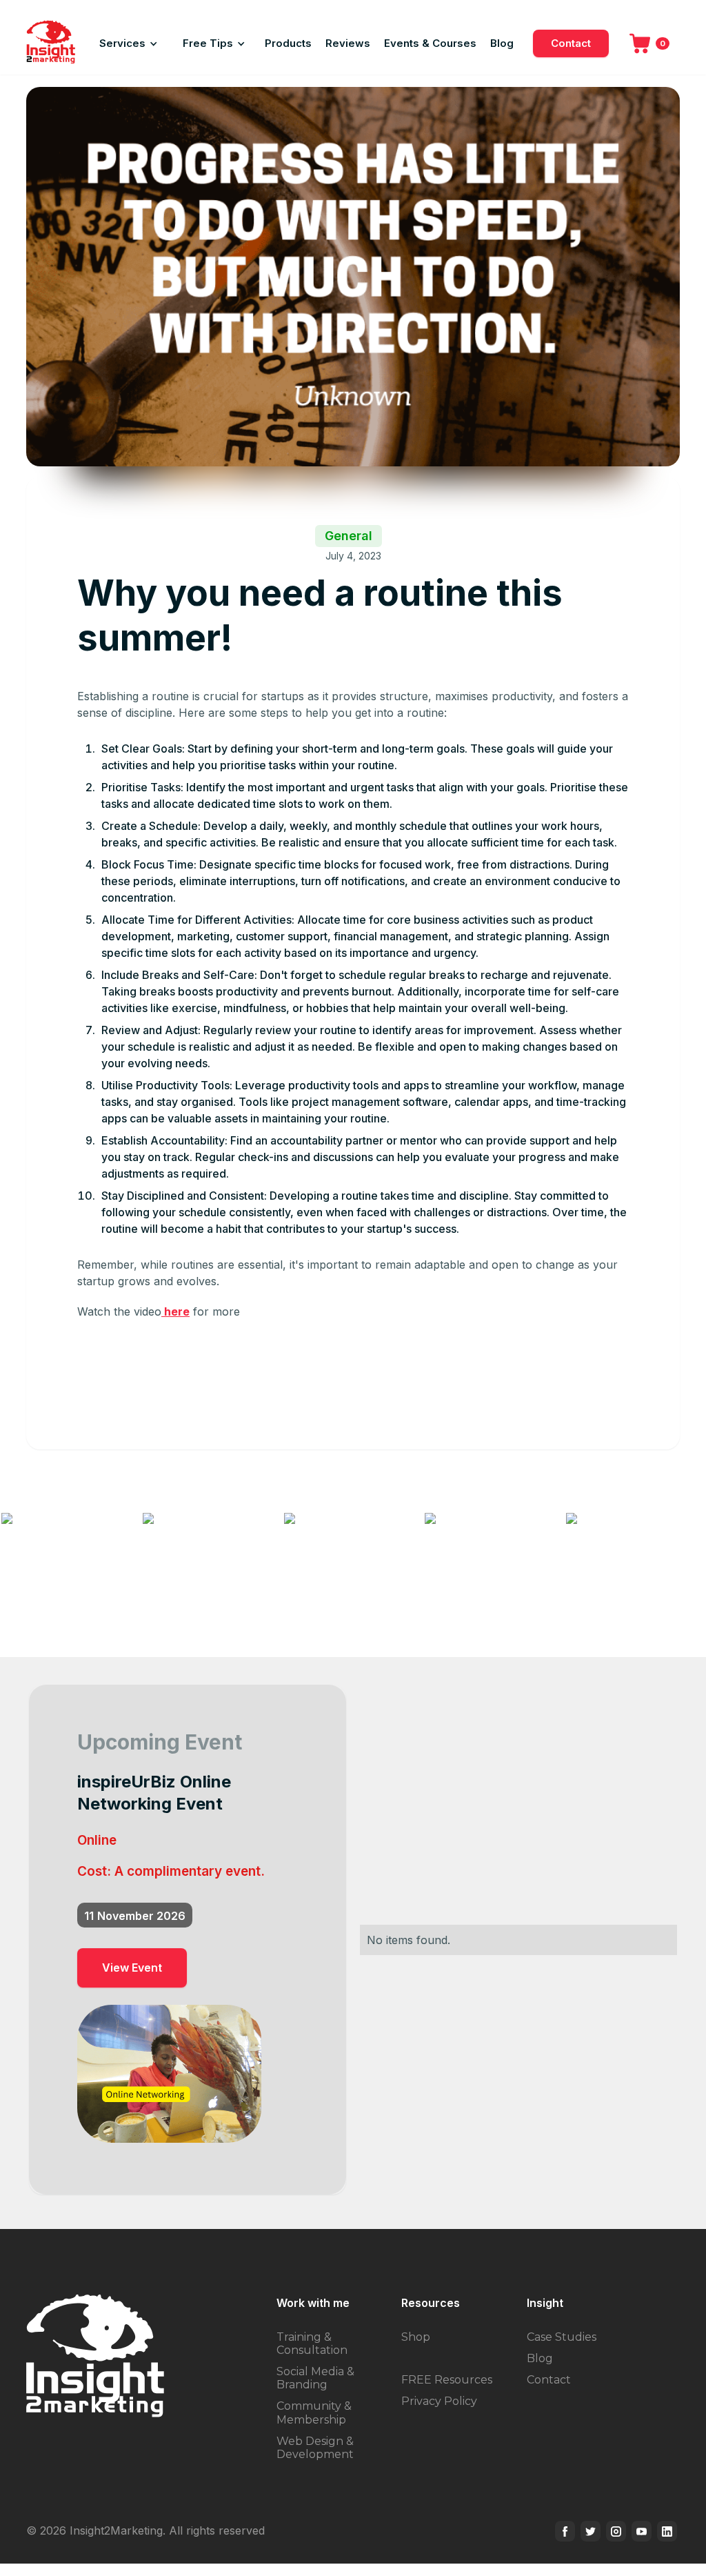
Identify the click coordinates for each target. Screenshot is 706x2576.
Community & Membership (314, 2412)
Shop (416, 2337)
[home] (51, 43)
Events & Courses (430, 43)
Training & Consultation (312, 2344)
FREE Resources (447, 2380)
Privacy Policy (439, 2401)
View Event (132, 1968)
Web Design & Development (315, 2448)
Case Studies (562, 2337)
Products (288, 43)
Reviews (348, 43)
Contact (571, 43)
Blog (502, 43)
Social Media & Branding (315, 2378)
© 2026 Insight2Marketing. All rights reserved (145, 2530)
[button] (129, 43)
